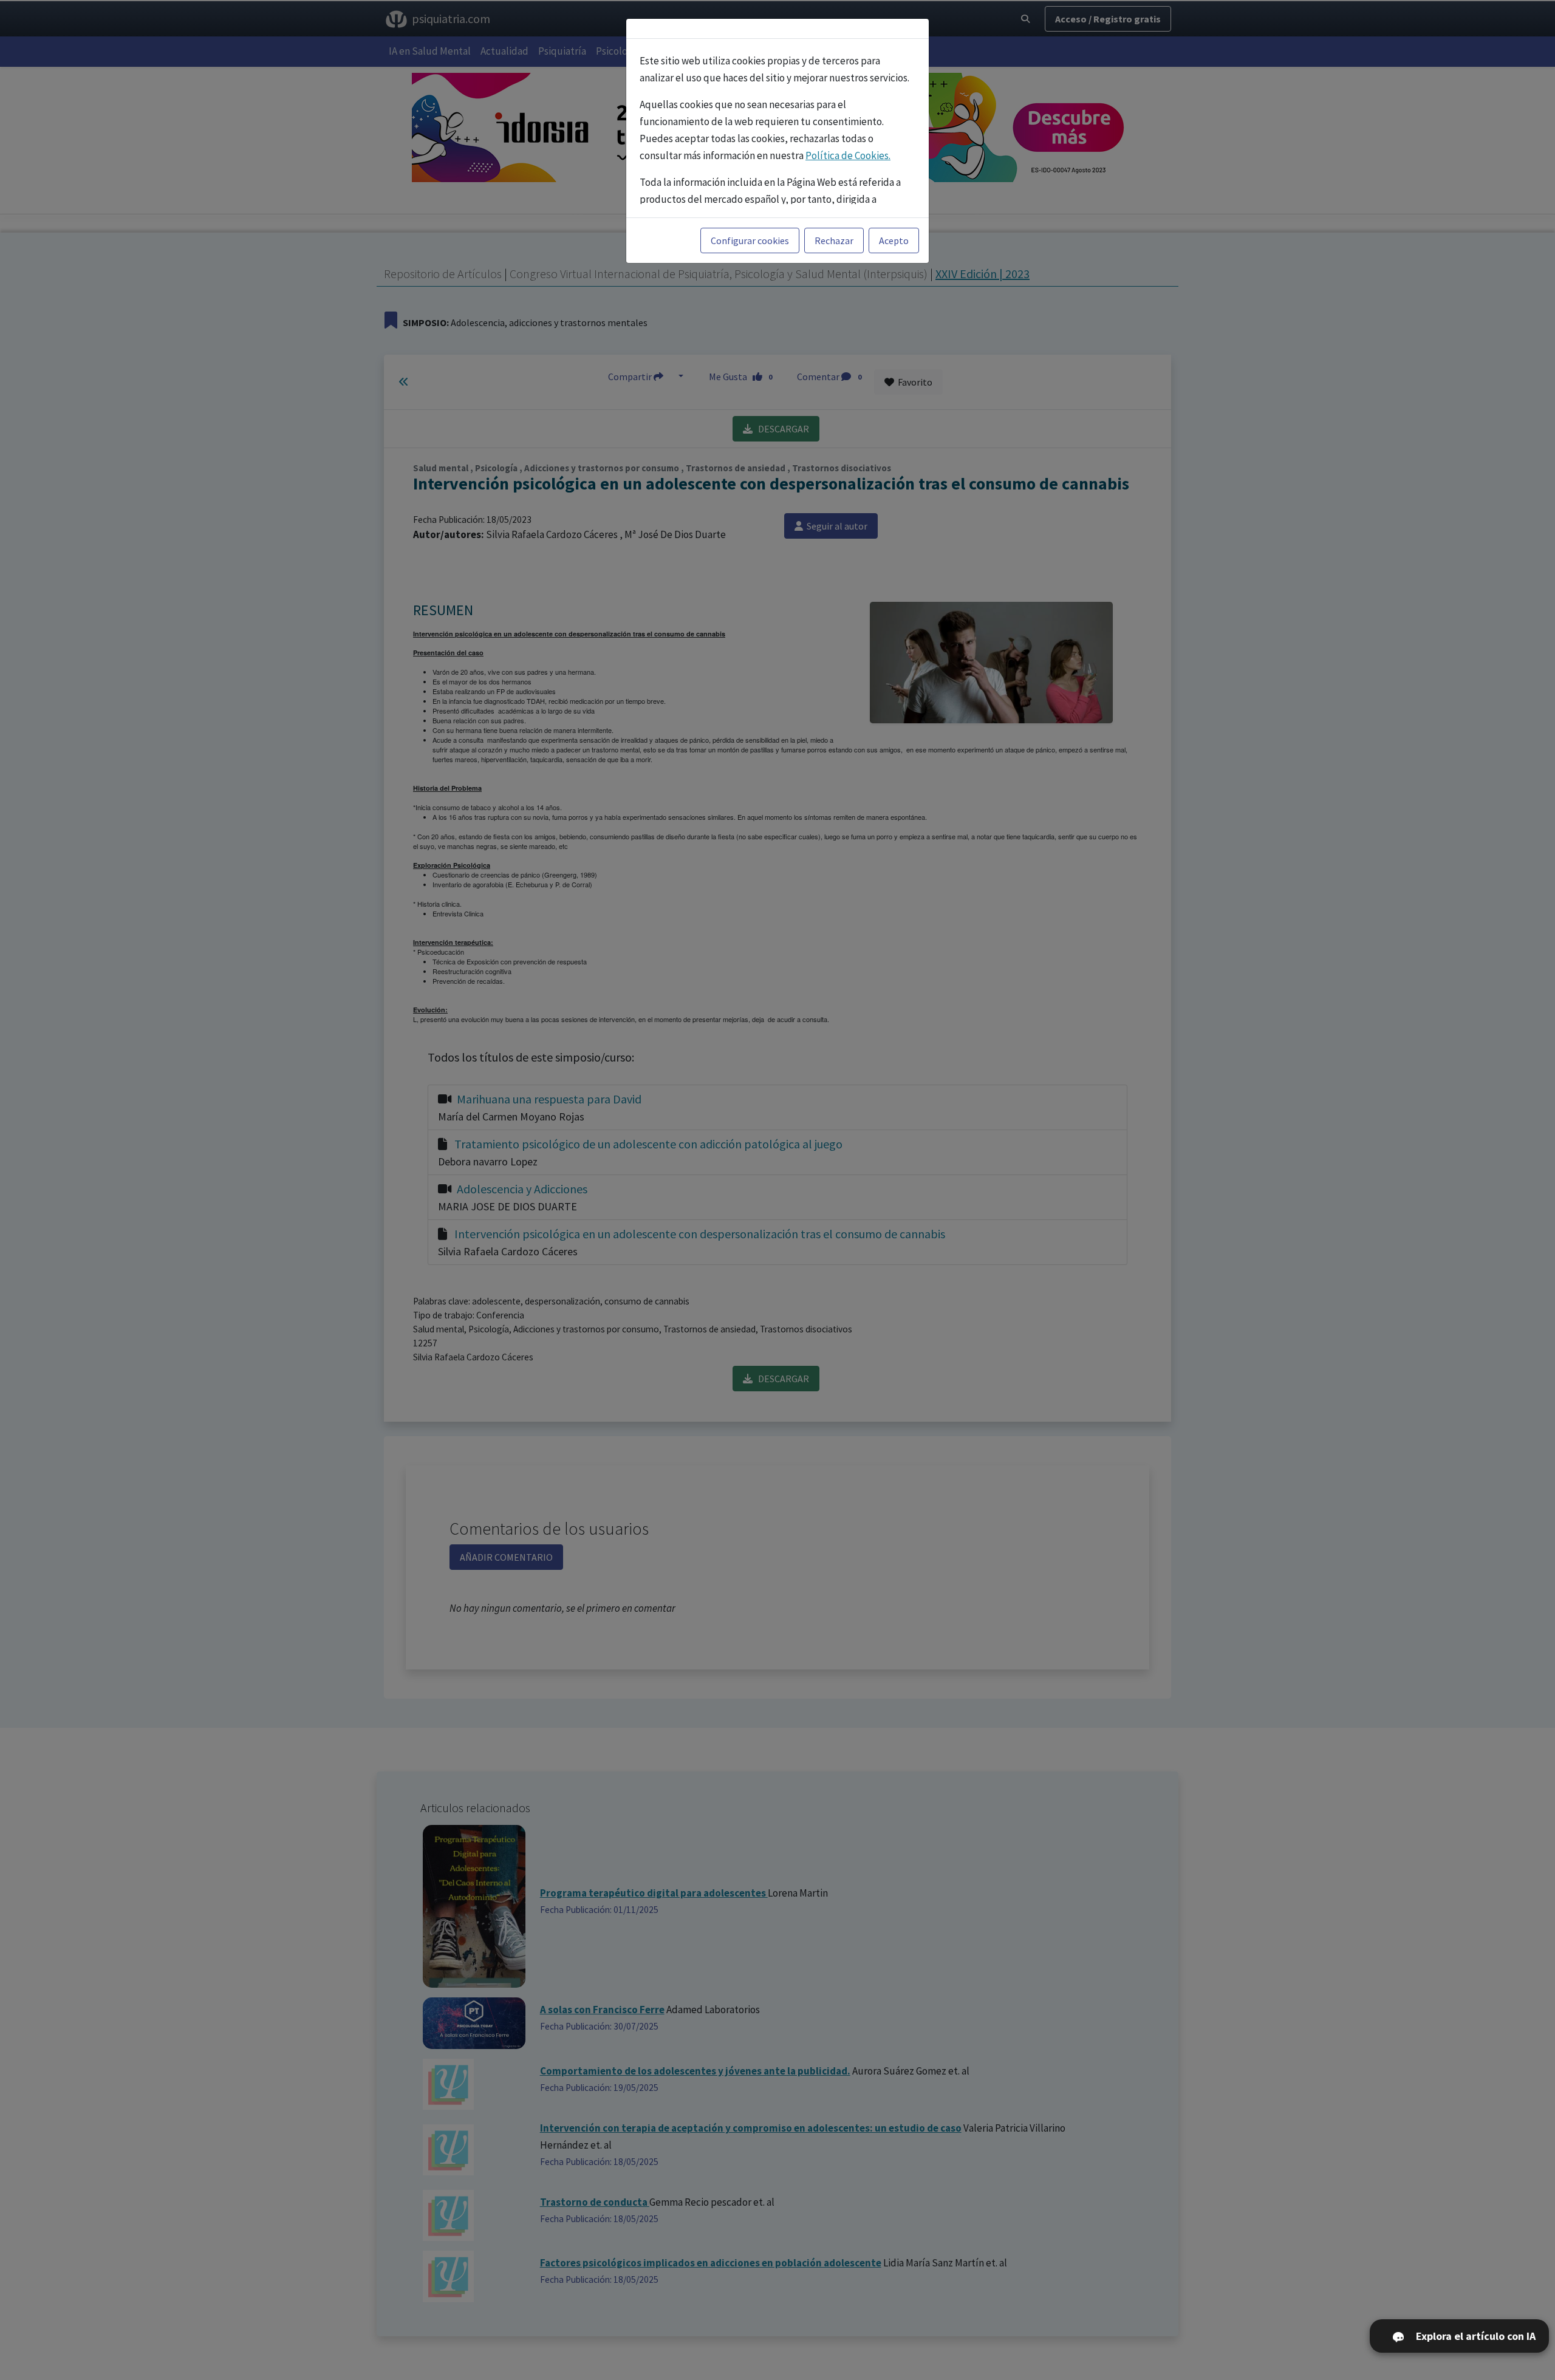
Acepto (894, 240)
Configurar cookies (750, 240)
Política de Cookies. (848, 155)
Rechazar (834, 240)
